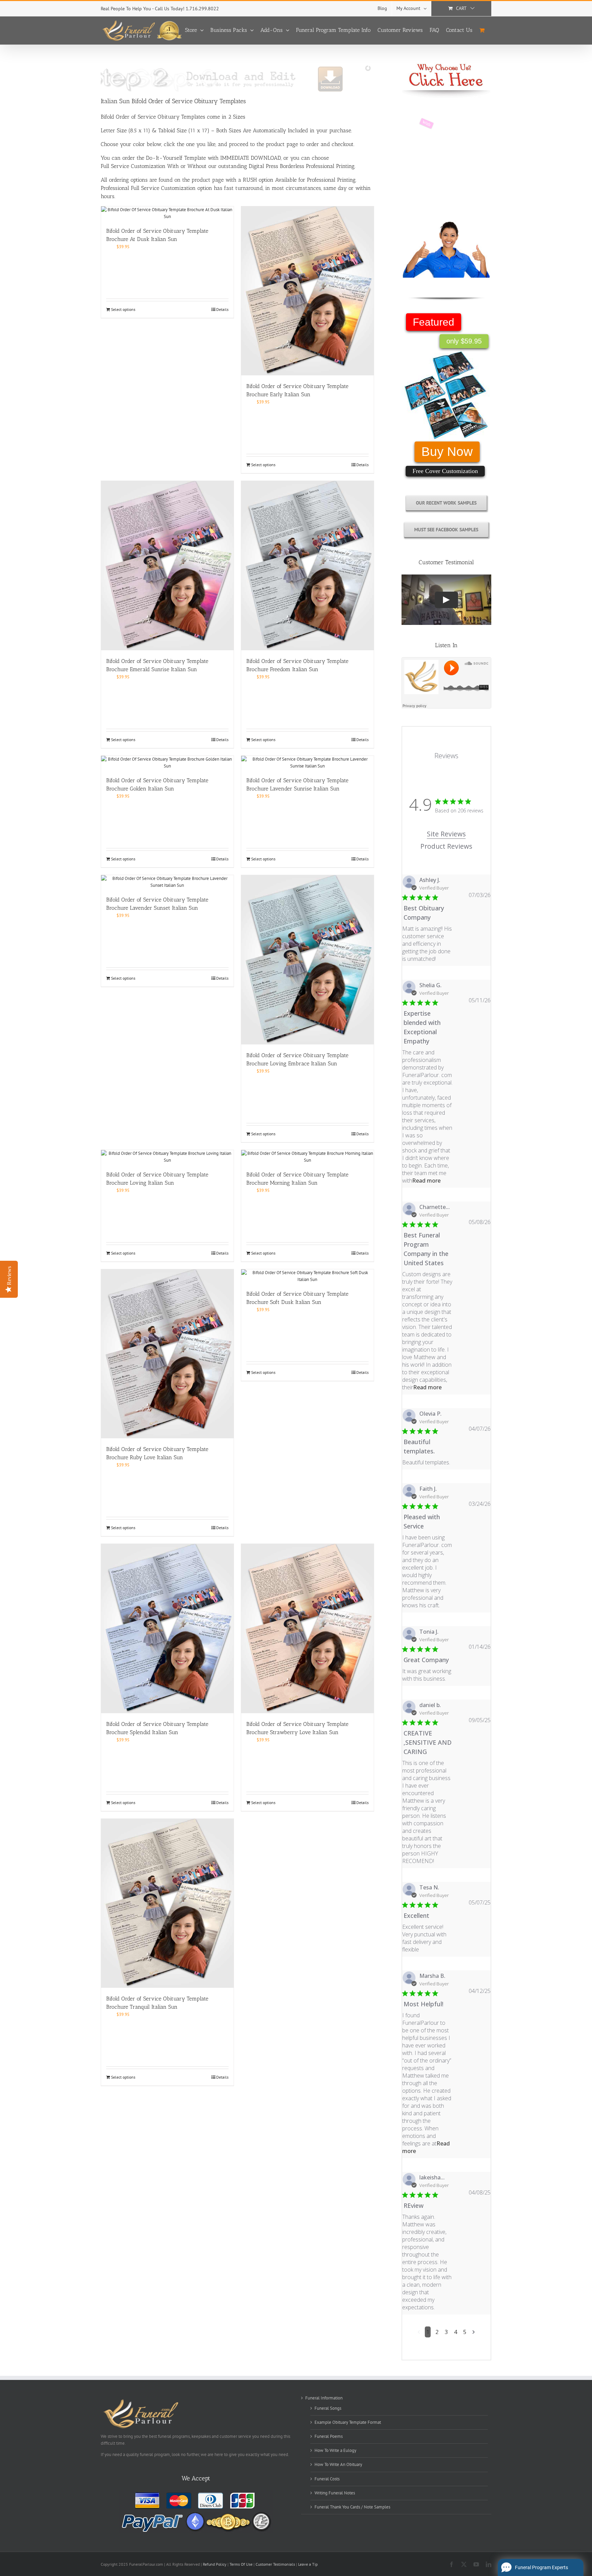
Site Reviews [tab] (446, 834)
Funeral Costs (327, 2479)
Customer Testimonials (275, 2564)
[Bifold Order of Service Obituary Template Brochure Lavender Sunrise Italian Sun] (307, 763)
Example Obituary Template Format (348, 2422)
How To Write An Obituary (338, 2464)
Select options (123, 309)
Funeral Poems (329, 2436)
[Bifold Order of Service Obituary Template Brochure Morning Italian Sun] (307, 1157)
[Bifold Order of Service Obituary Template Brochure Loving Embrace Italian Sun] (307, 960)
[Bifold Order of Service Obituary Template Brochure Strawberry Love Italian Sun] (307, 1629)
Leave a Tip (308, 2564)
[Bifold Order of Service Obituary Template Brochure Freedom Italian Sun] (307, 566)
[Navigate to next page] (474, 2332)
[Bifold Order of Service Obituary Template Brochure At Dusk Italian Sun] (167, 213)
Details (222, 309)
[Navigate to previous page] (419, 2332)
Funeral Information (324, 2398)
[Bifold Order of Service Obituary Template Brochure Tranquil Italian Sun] (167, 1903)
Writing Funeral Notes (335, 2493)
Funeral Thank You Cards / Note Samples (352, 2507)
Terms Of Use (241, 2564)
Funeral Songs (328, 2408)
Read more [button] (426, 1181)
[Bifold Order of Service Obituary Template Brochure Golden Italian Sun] (167, 763)
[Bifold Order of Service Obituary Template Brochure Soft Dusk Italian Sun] (307, 1276)
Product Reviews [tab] (446, 846)
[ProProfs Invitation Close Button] (579, 2502)
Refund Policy (215, 2564)
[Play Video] (446, 600)
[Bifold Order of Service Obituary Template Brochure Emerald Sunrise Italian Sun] (167, 566)
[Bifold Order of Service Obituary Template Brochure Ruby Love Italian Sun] (167, 1354)
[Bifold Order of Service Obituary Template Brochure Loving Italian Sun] (167, 1157)
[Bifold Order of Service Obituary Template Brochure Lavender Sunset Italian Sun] (167, 882)
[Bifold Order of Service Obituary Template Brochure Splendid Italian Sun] (167, 1629)
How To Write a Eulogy (335, 2450)
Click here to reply (525, 2527)
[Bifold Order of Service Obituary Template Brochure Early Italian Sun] (307, 291)
